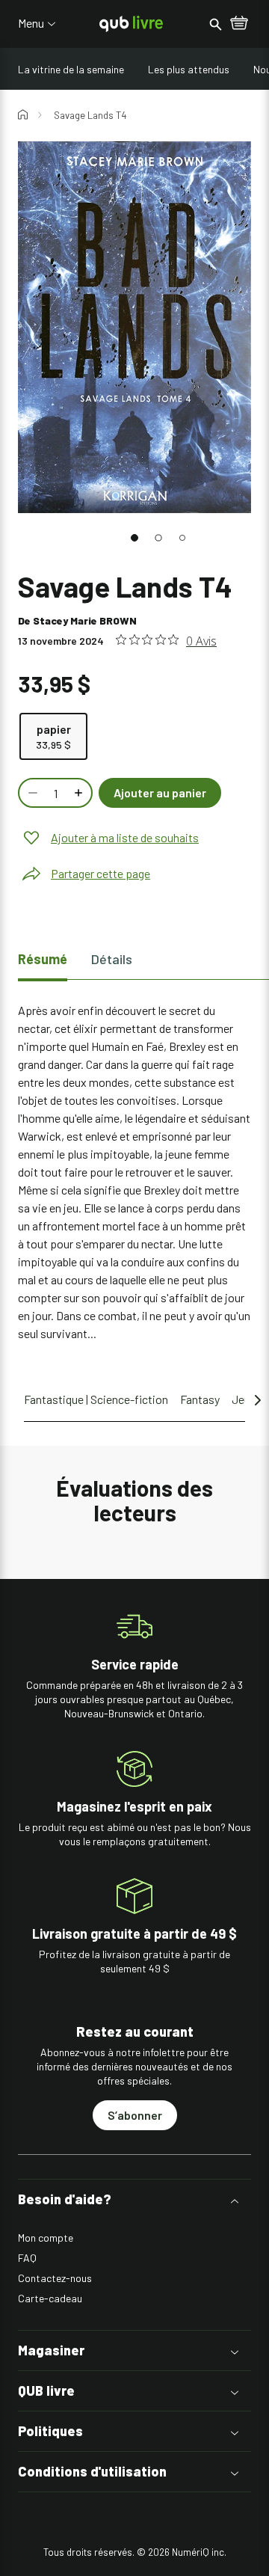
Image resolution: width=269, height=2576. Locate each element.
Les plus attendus (189, 69)
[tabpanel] (134, 1172)
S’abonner (135, 2115)
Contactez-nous (55, 2278)
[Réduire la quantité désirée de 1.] (31, 793)
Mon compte (46, 2238)
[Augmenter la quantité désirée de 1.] (80, 793)
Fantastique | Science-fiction (96, 1399)
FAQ (27, 2258)
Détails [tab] (112, 959)
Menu (31, 23)
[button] (134, 538)
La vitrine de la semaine (71, 69)
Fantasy (200, 1399)
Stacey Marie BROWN (85, 620)
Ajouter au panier (160, 792)
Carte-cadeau (50, 2298)
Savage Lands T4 (90, 115)
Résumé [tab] (43, 959)
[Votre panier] (239, 24)
